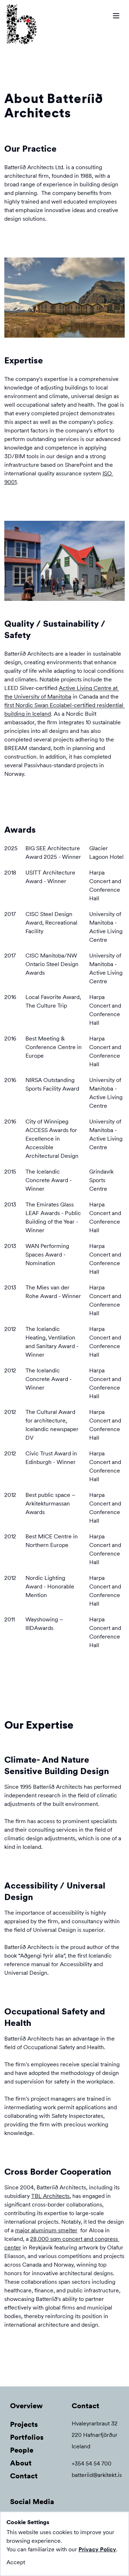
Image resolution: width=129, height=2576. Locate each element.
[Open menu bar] (116, 16)
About (21, 2463)
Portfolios (27, 2437)
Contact (24, 2476)
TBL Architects (50, 2196)
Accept (16, 2562)
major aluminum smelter (46, 2230)
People (22, 2450)
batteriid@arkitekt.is (97, 2475)
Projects (24, 2424)
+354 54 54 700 (92, 2464)
